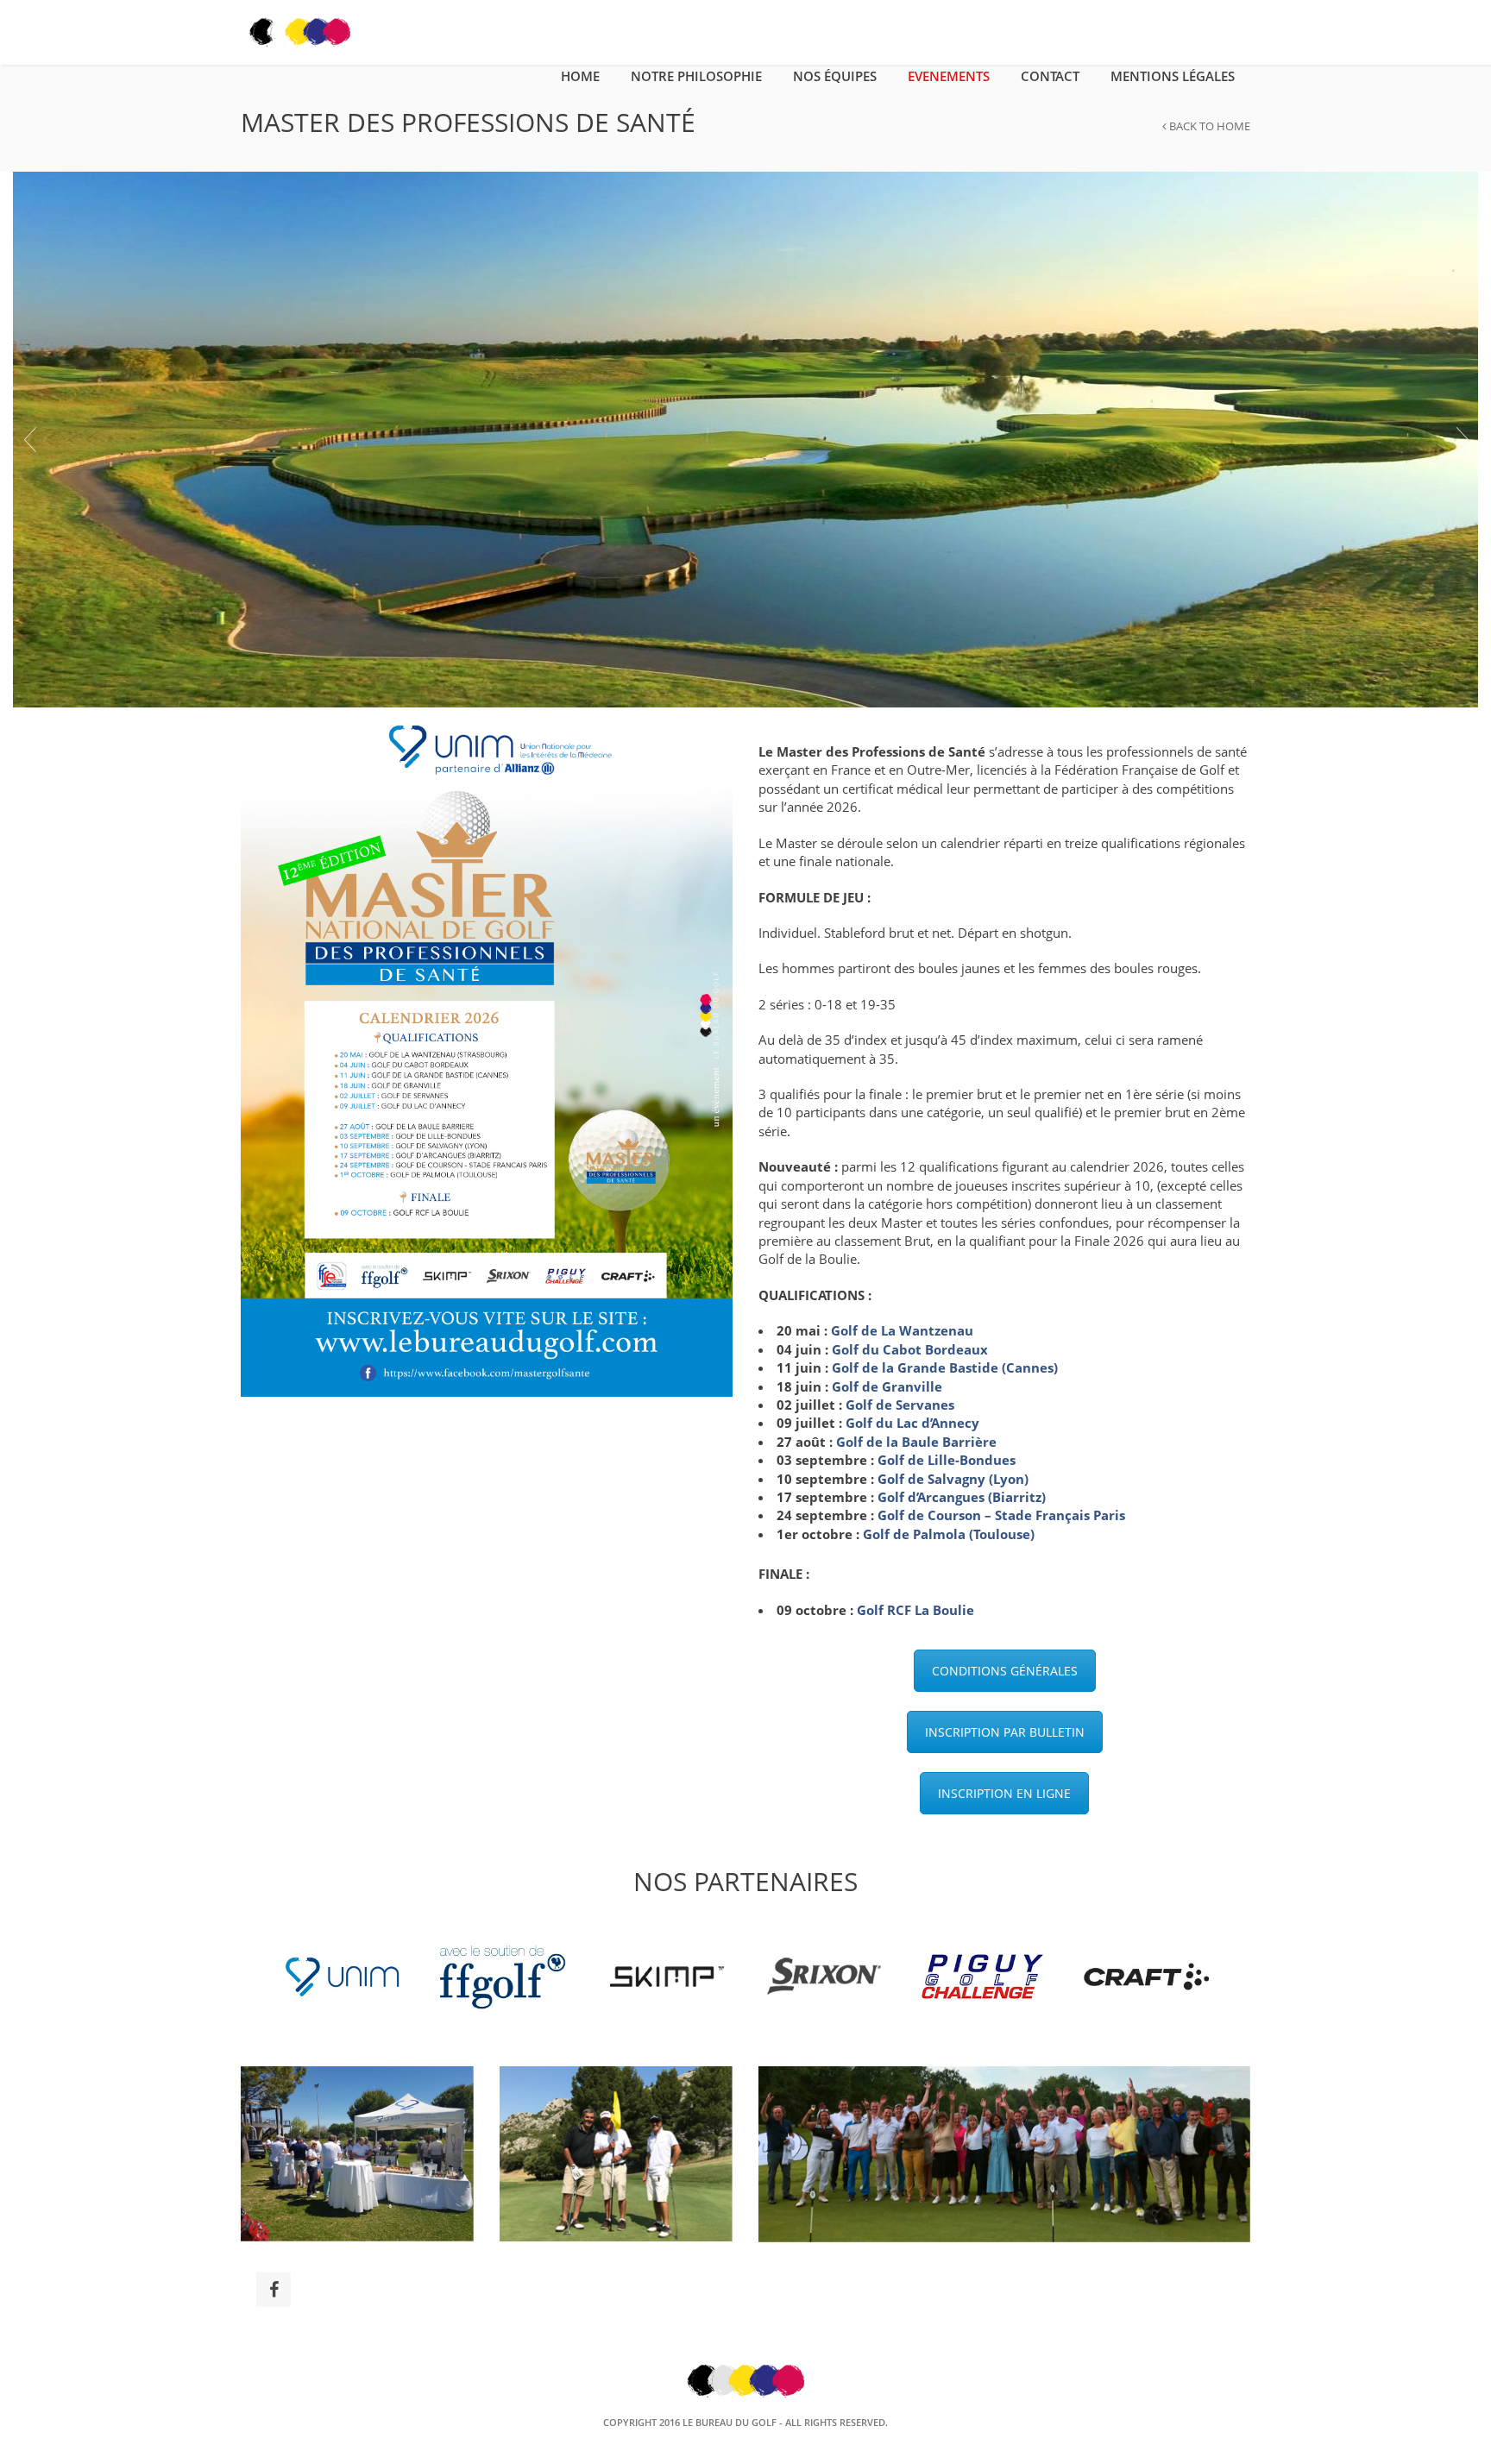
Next (1462, 439)
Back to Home (1208, 126)
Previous (29, 439)
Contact (1050, 76)
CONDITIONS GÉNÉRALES (1005, 1671)
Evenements (949, 76)
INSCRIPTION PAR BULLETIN (1005, 1732)
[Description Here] (745, 437)
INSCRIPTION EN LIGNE (1004, 1793)
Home (580, 76)
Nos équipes (835, 76)
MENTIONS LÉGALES (1173, 76)
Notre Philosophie (696, 76)
